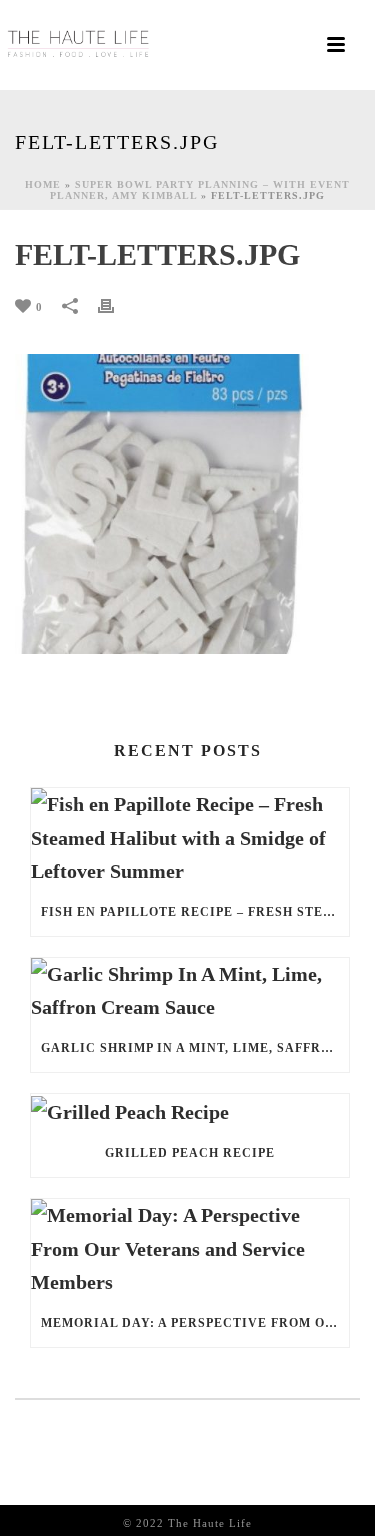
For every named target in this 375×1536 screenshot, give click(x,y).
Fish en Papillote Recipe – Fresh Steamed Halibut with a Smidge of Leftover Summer (195, 912)
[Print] (116, 304)
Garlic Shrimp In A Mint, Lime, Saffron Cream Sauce (195, 1048)
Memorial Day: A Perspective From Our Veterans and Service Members (195, 1323)
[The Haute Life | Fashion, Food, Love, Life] (80, 45)
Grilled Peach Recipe (190, 1153)
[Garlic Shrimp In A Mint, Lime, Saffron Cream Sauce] (190, 991)
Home (43, 184)
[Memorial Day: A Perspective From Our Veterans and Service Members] (190, 1249)
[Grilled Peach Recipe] (190, 1111)
